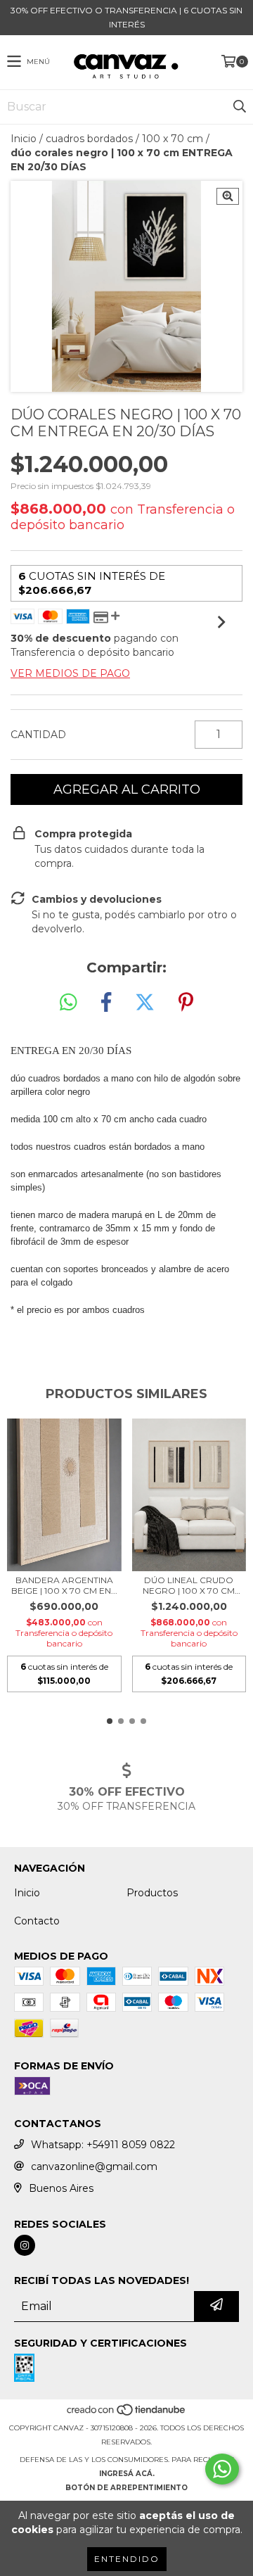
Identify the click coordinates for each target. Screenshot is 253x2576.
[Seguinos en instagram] (25, 2245)
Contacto (37, 1921)
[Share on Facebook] (106, 1003)
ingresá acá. (127, 2474)
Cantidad (38, 735)
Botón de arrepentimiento (126, 2488)
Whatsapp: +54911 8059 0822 (103, 2145)
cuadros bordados (89, 139)
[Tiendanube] (127, 2414)
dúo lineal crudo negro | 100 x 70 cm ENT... (189, 1585)
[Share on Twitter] (145, 1003)
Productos (152, 1893)
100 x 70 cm (173, 139)
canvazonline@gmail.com (94, 2166)
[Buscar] (239, 107)
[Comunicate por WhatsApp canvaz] (222, 2469)
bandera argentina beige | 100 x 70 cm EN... (64, 1585)
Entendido (127, 2559)
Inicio (24, 139)
